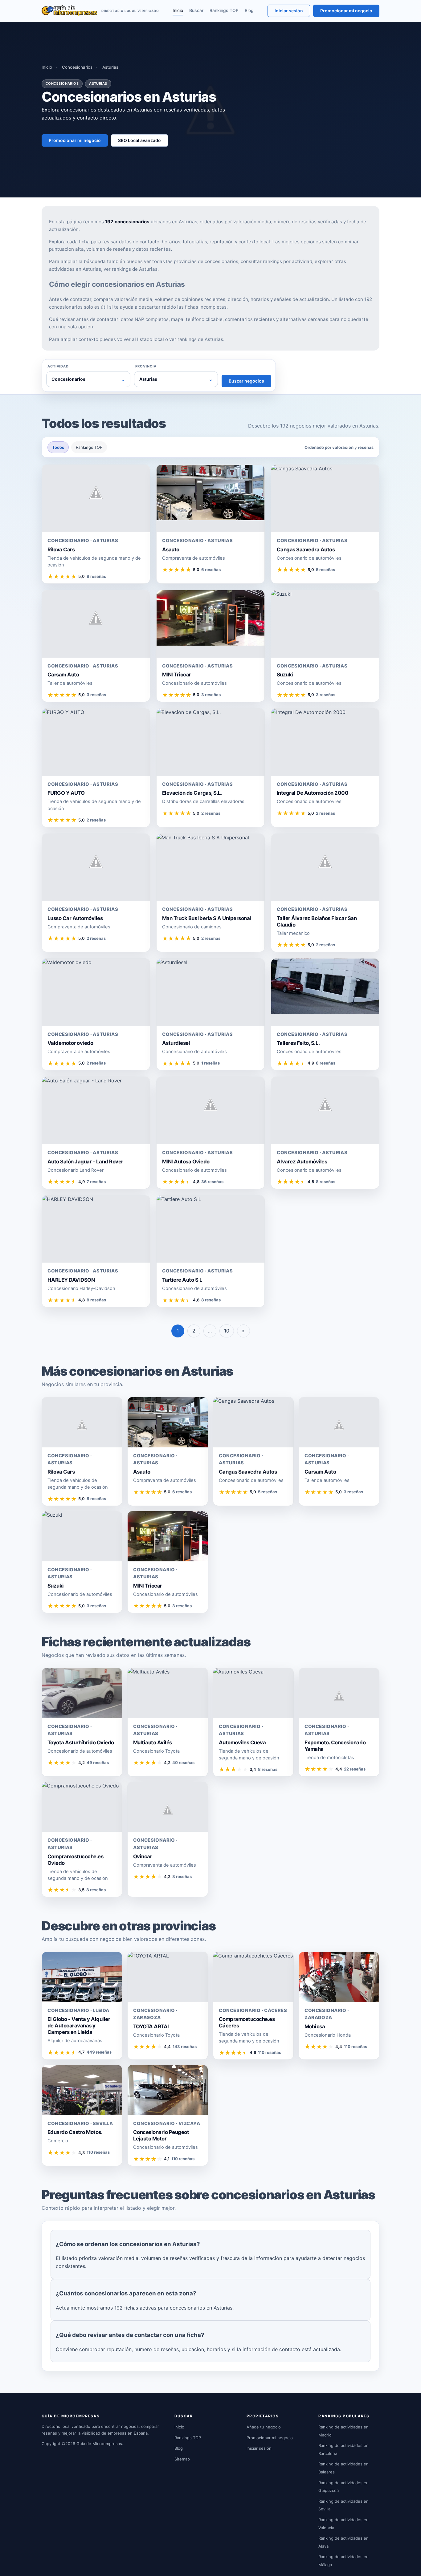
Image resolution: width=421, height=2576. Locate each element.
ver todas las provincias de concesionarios (191, 261)
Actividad (58, 366)
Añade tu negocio (264, 2427)
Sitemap (182, 2459)
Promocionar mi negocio (346, 11)
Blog (249, 10)
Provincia (146, 366)
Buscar (196, 10)
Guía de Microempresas (99, 2444)
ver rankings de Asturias (131, 269)
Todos (58, 447)
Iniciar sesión (289, 11)
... (210, 1331)
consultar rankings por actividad (276, 261)
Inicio (178, 10)
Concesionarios (77, 67)
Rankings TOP (224, 10)
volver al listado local (141, 339)
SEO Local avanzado (139, 140)
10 (227, 1331)
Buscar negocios (246, 381)
